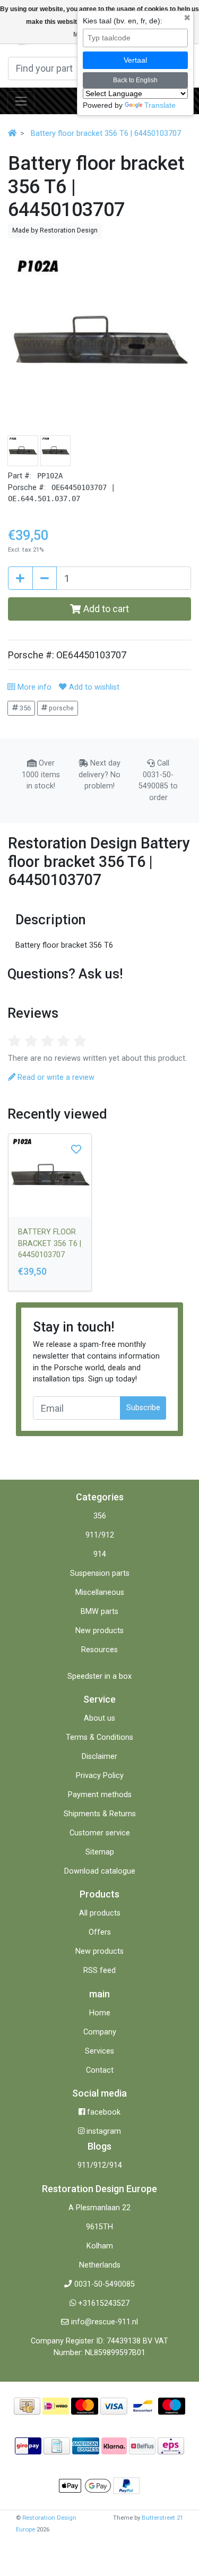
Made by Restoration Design (55, 230)
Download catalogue (100, 1871)
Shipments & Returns (100, 1814)
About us (99, 1718)
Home (100, 2013)
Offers (100, 1932)
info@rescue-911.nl (105, 2322)
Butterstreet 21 (162, 2518)
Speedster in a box (99, 1676)
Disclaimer (99, 1757)
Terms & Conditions (99, 1737)
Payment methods (100, 1795)
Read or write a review (55, 1077)
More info (33, 687)
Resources (99, 1650)
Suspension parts (100, 1573)
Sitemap (100, 1852)
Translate (160, 105)
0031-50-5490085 (105, 2284)
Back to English (135, 80)
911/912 (100, 1535)
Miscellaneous (100, 1592)
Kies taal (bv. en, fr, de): (123, 21)
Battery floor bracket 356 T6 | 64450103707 (106, 134)
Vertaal (135, 60)
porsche (60, 708)
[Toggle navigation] (21, 101)
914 (100, 1554)
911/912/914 (100, 2165)
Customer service (100, 1833)
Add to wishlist (93, 687)
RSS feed (99, 1970)
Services (99, 2051)
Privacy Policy (100, 1776)
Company (100, 2032)
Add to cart (105, 609)
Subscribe (143, 1408)
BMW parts (99, 1612)
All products (100, 1913)
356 (24, 708)
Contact (100, 2070)
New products (99, 1631)
